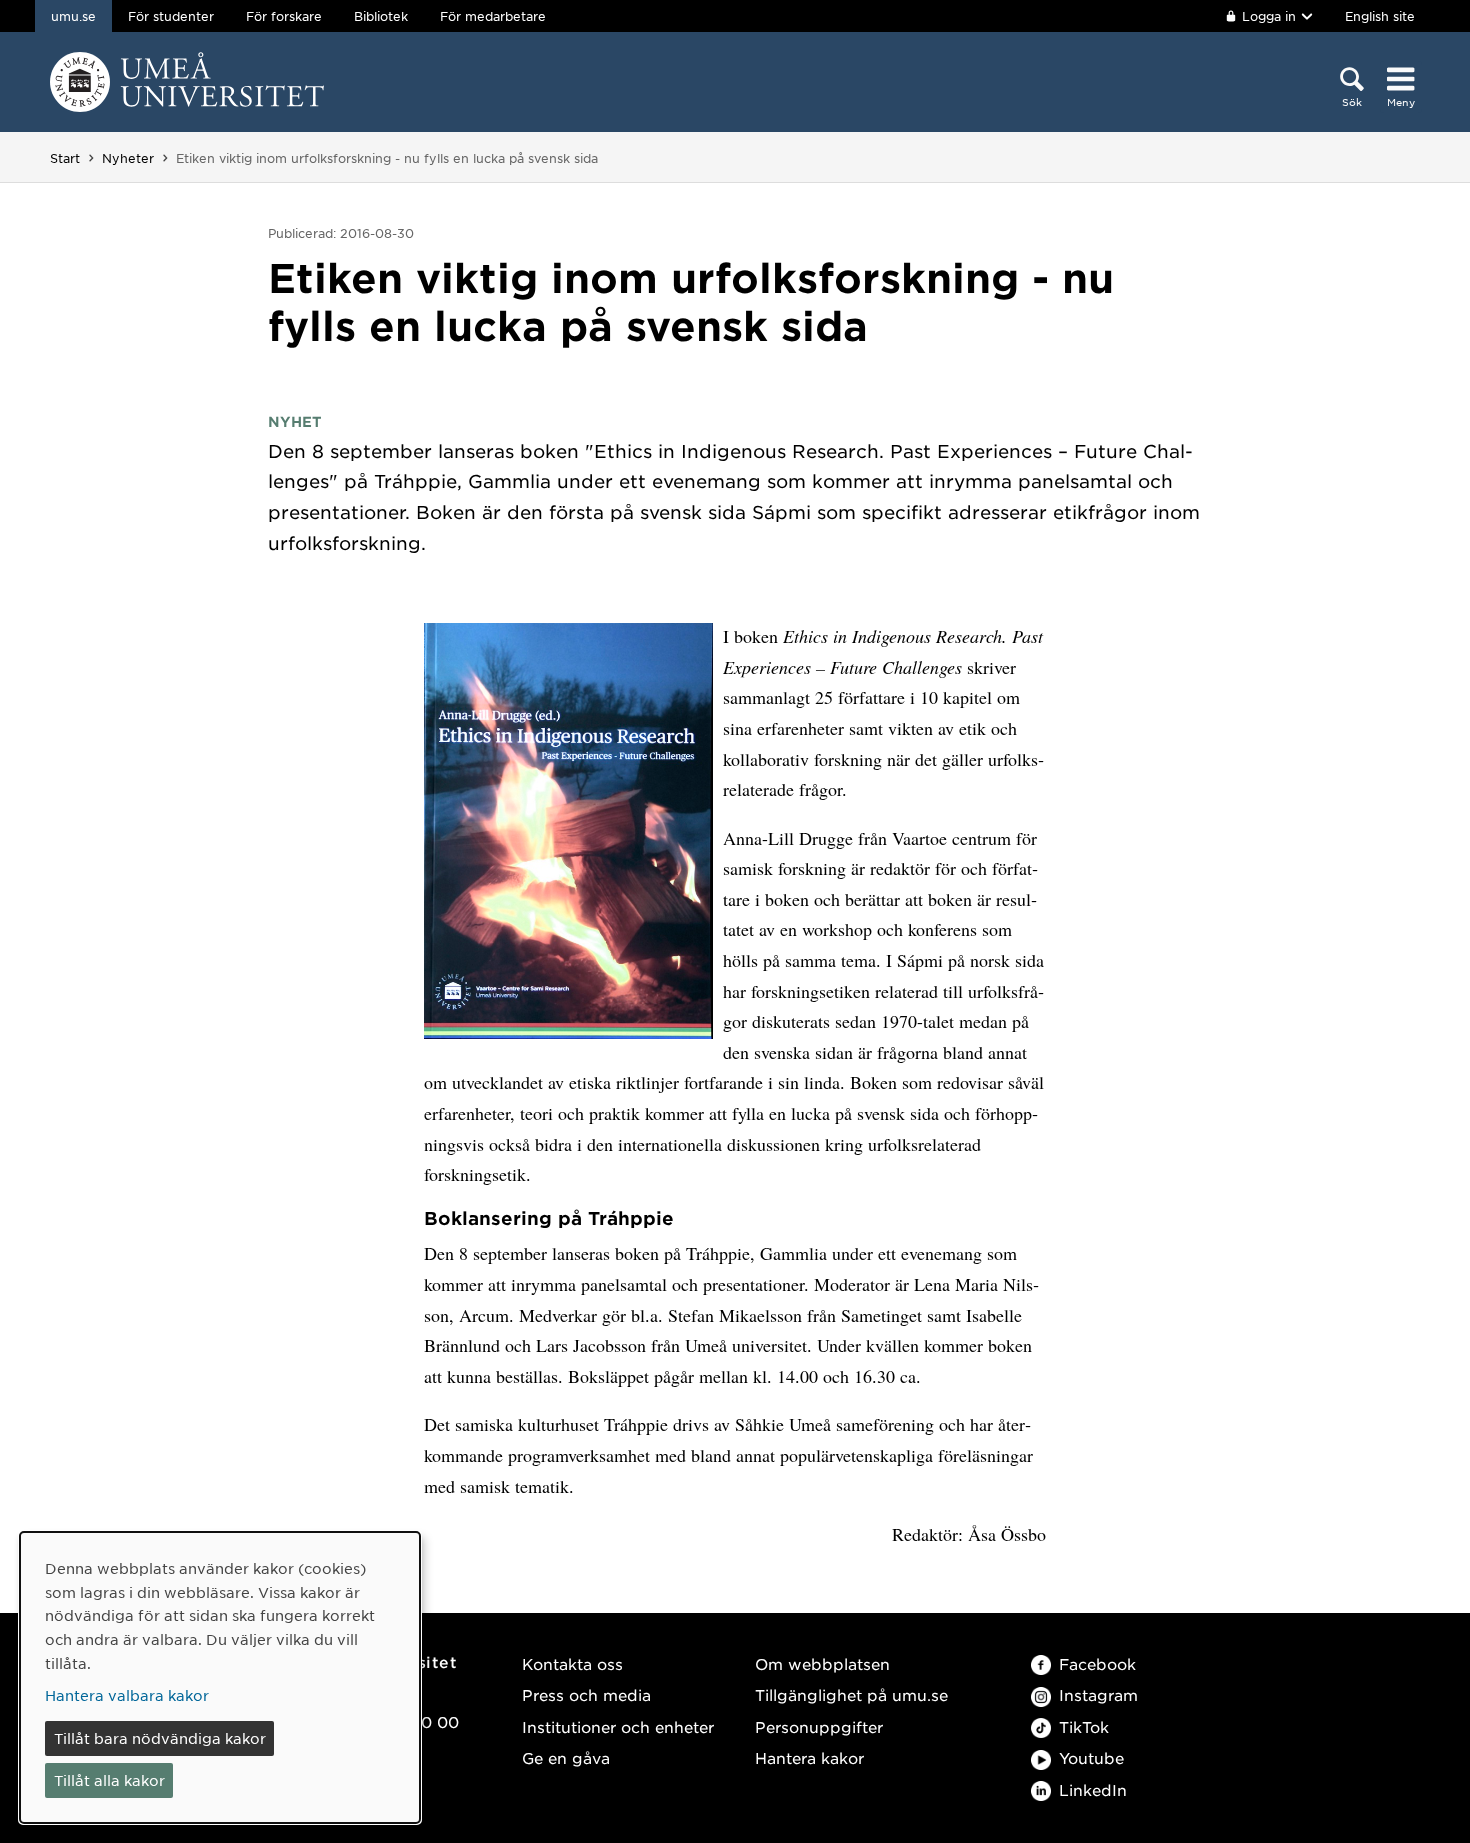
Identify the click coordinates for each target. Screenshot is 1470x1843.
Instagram (1098, 1694)
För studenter (171, 16)
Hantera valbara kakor (127, 1695)
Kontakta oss (572, 1663)
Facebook (1097, 1663)
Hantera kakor (809, 1757)
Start (65, 158)
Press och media (586, 1694)
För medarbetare (493, 16)
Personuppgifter (819, 1726)
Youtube (1091, 1757)
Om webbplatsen (822, 1663)
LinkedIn (1093, 1789)
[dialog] (220, 1677)
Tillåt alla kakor (109, 1780)
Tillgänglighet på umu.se (851, 1694)
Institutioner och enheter (618, 1726)
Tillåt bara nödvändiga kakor (160, 1738)
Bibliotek (381, 16)
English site (1380, 16)
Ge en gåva (566, 1757)
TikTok (1084, 1726)
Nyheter (128, 158)
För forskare (284, 16)
